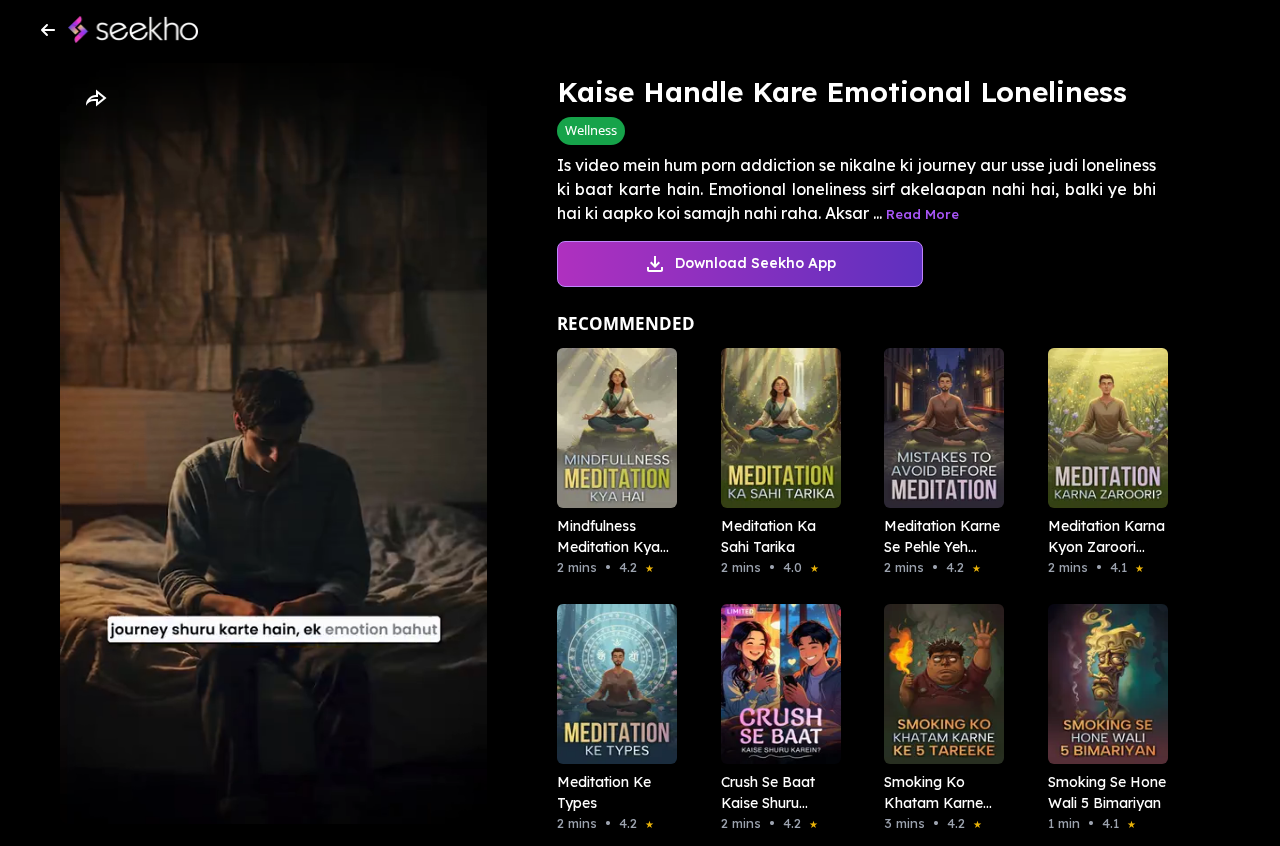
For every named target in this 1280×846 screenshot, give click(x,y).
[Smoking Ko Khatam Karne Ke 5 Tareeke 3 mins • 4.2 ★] (938, 684)
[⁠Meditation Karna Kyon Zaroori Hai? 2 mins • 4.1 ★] (1102, 428)
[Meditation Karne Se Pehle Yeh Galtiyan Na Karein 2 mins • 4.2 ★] (938, 428)
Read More (922, 214)
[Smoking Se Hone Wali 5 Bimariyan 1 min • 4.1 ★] (1102, 684)
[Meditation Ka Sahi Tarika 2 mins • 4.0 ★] (775, 428)
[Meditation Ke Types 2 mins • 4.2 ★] (611, 684)
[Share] (95, 99)
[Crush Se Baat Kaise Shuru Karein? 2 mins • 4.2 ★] (775, 684)
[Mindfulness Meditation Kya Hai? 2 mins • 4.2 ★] (611, 428)
